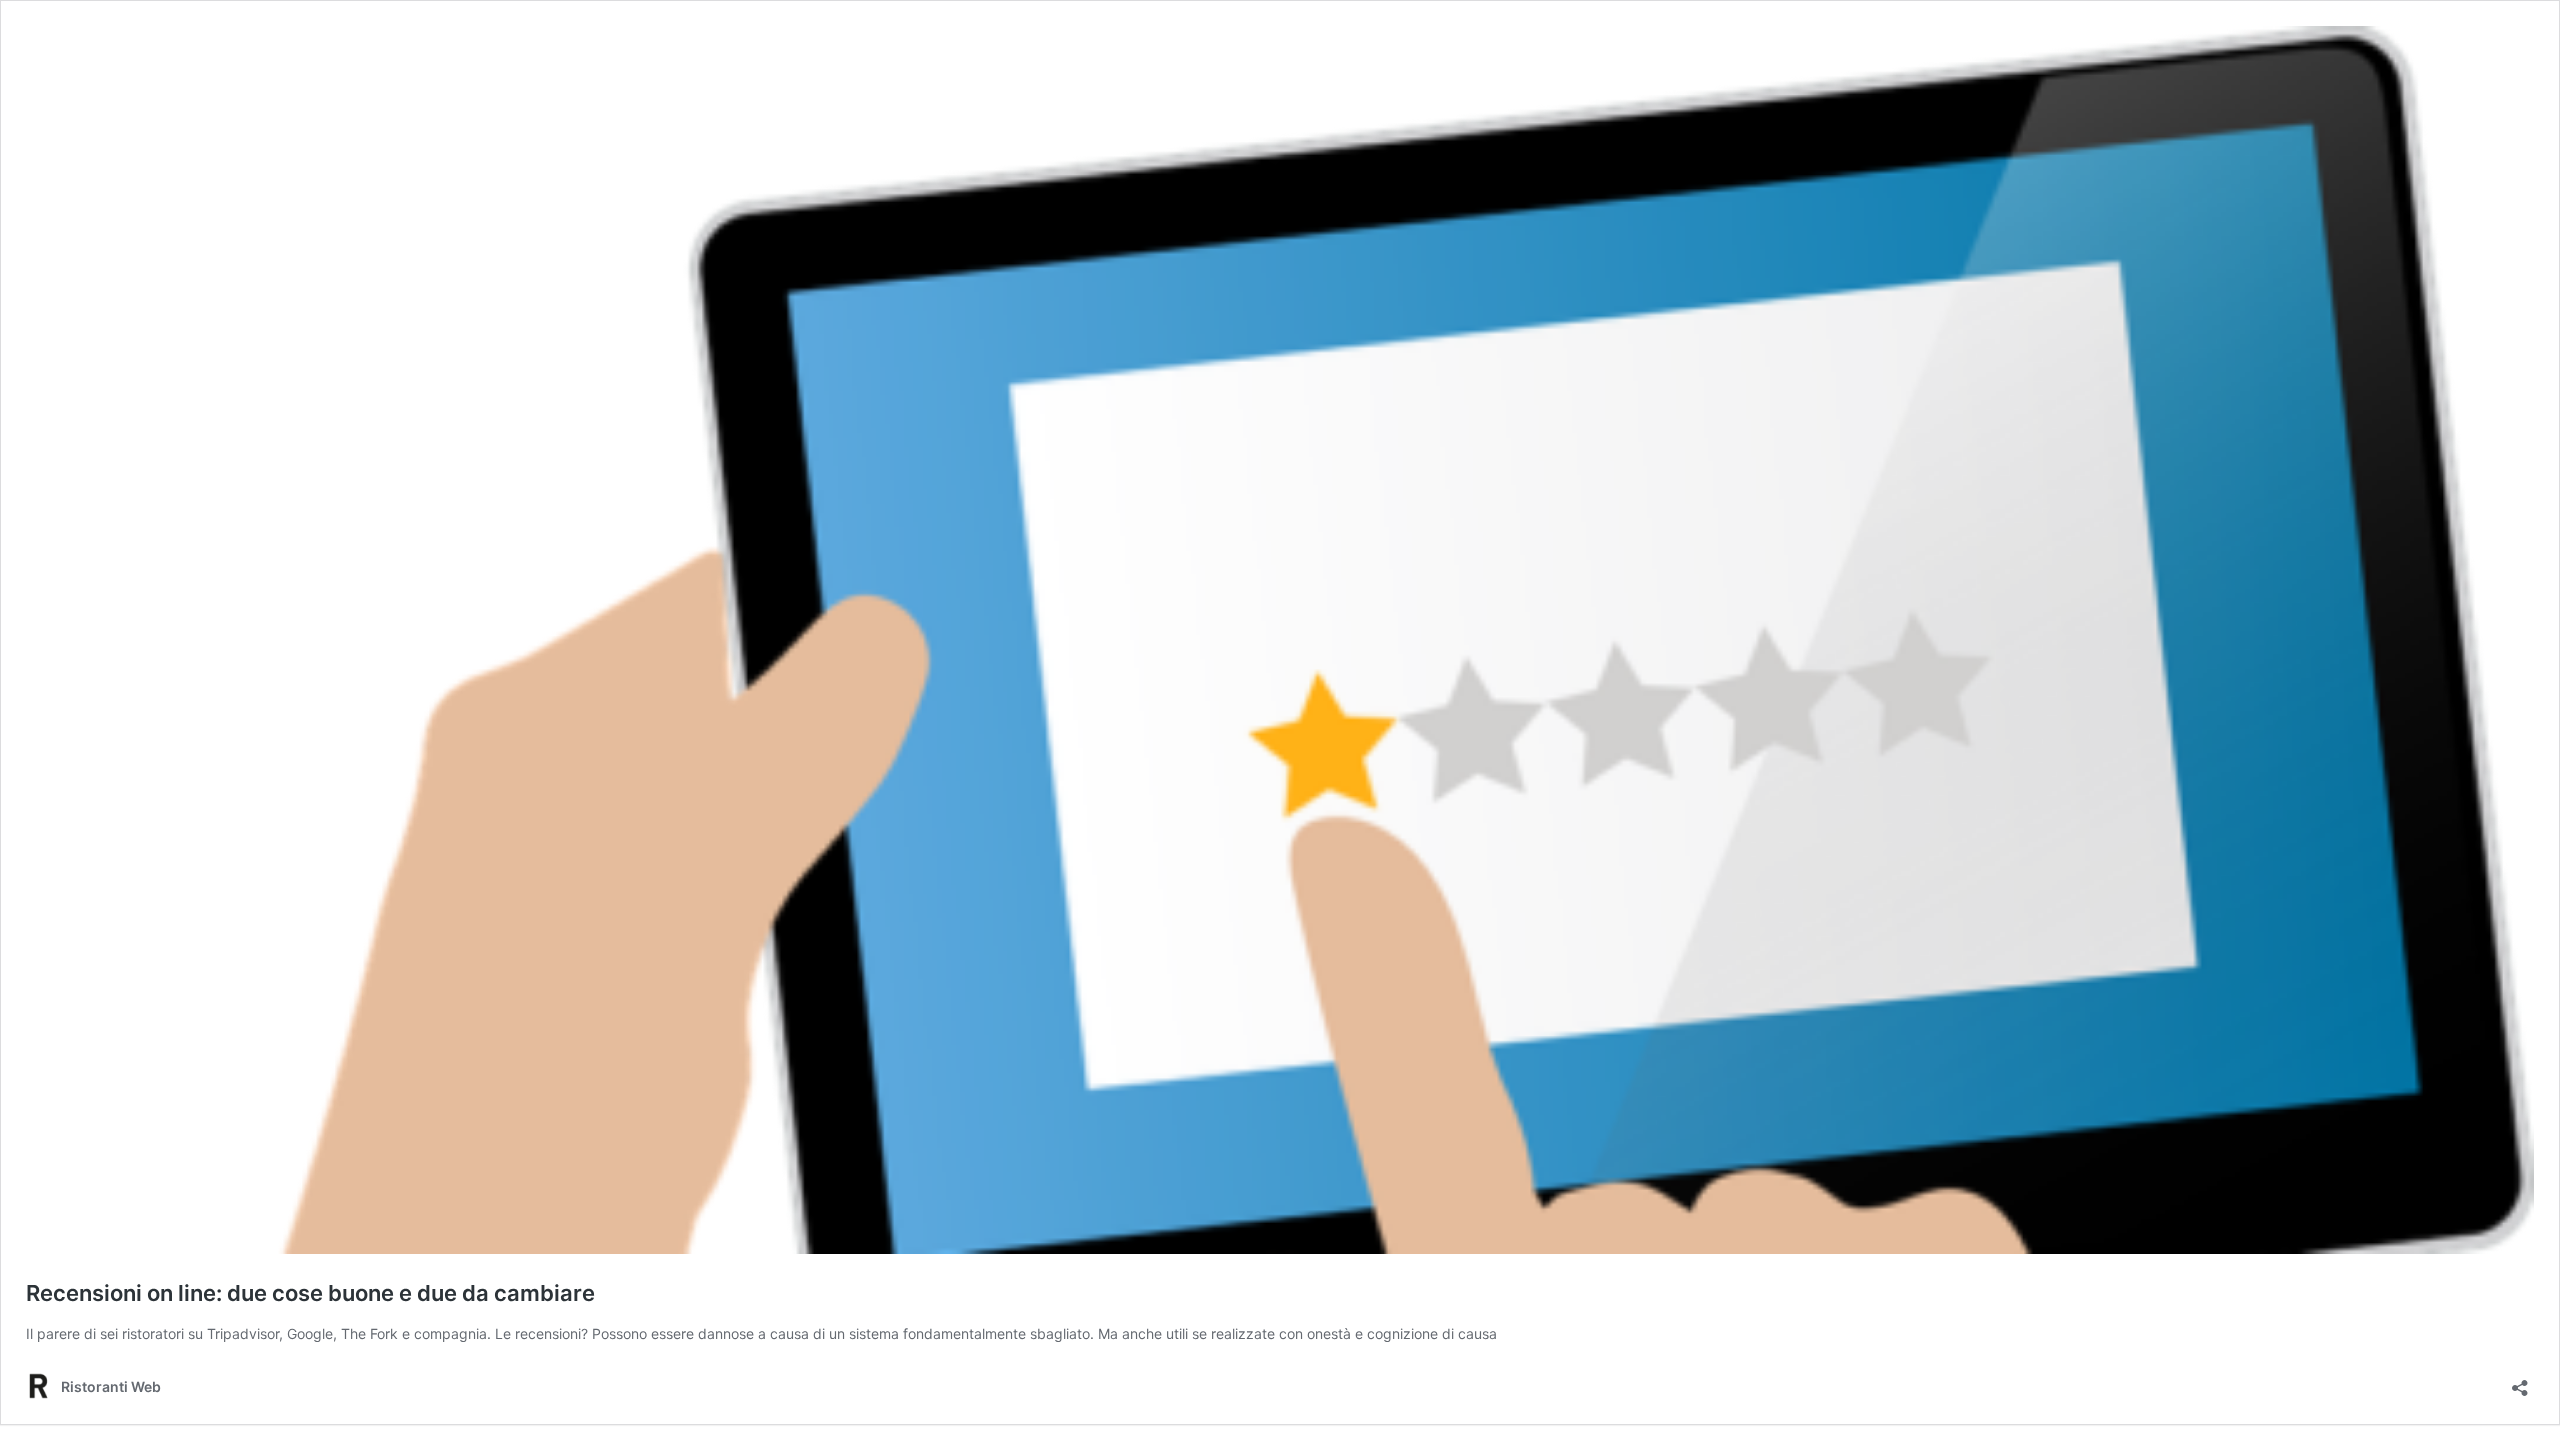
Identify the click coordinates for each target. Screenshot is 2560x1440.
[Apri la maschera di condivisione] (2520, 1381)
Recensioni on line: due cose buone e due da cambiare (310, 1293)
